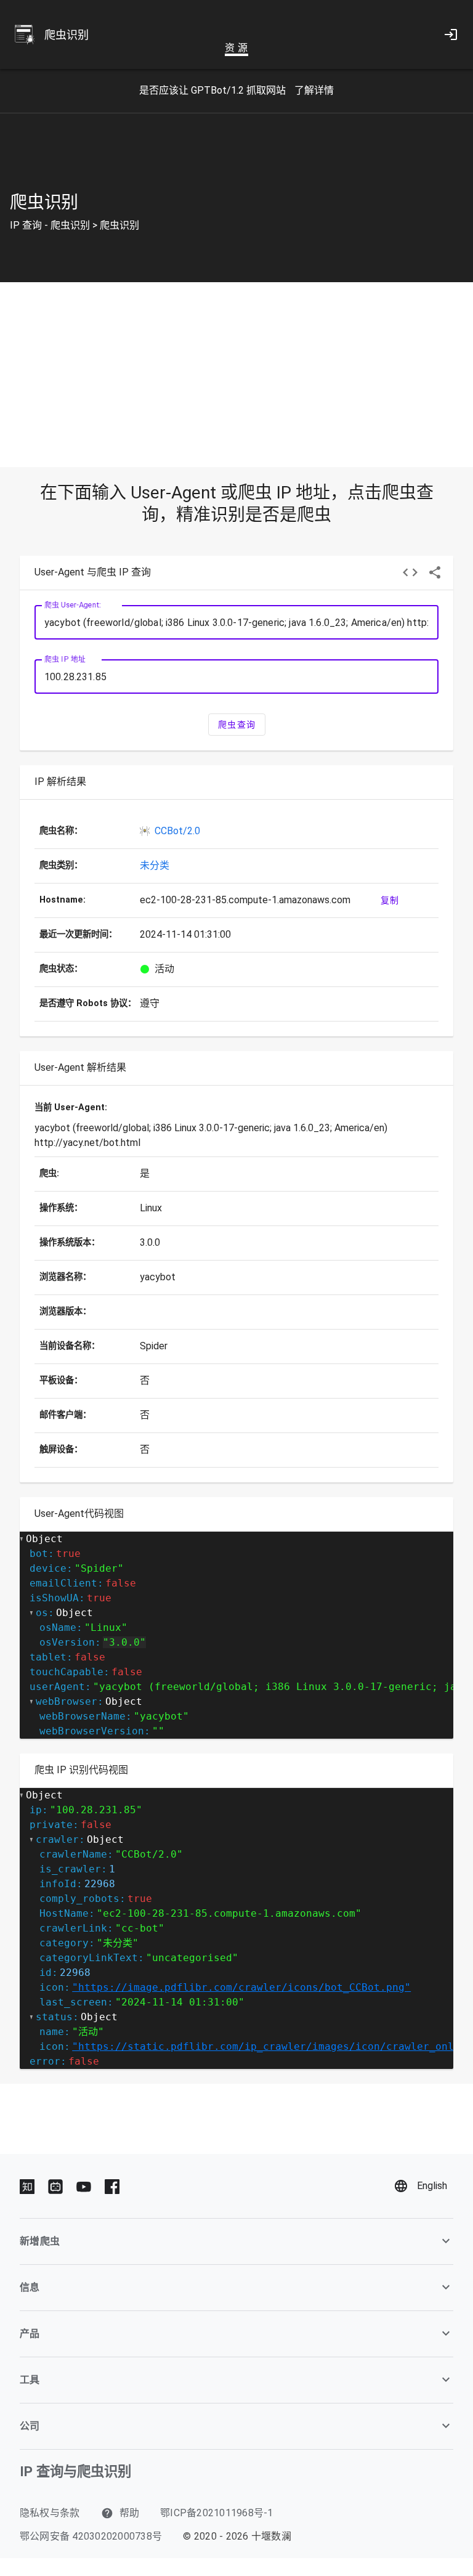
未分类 (155, 865)
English (432, 2186)
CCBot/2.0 (177, 831)
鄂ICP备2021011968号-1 (217, 2513)
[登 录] (451, 35)
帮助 (128, 2513)
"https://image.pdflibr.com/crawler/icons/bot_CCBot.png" (241, 1987)
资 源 (236, 48)
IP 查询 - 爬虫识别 (50, 225)
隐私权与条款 (50, 2513)
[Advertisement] (236, 375)
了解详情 (314, 90)
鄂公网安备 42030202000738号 (91, 2536)
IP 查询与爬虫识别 (75, 2471)
